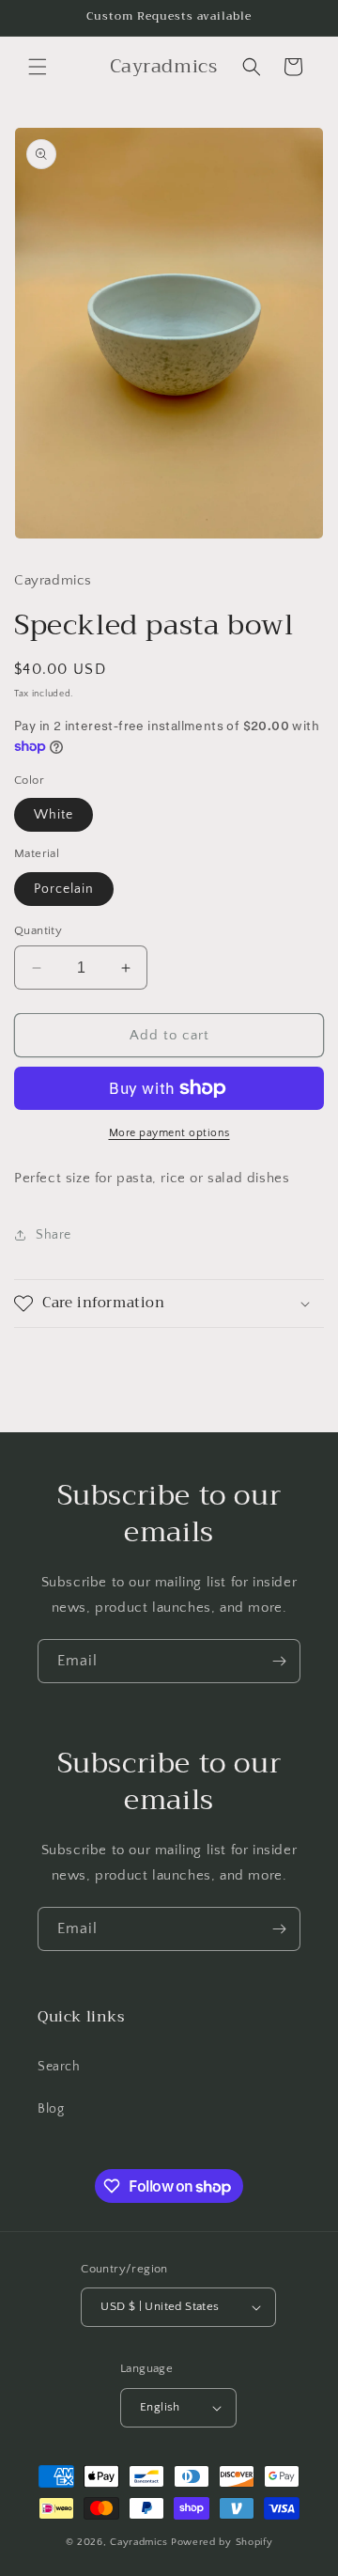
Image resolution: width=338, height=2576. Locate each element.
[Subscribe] (279, 1661)
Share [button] (54, 1235)
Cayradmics (139, 2542)
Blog (51, 2109)
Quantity (38, 930)
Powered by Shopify (222, 2542)
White (54, 815)
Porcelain (64, 889)
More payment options (169, 1133)
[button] (38, 67)
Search (59, 2067)
